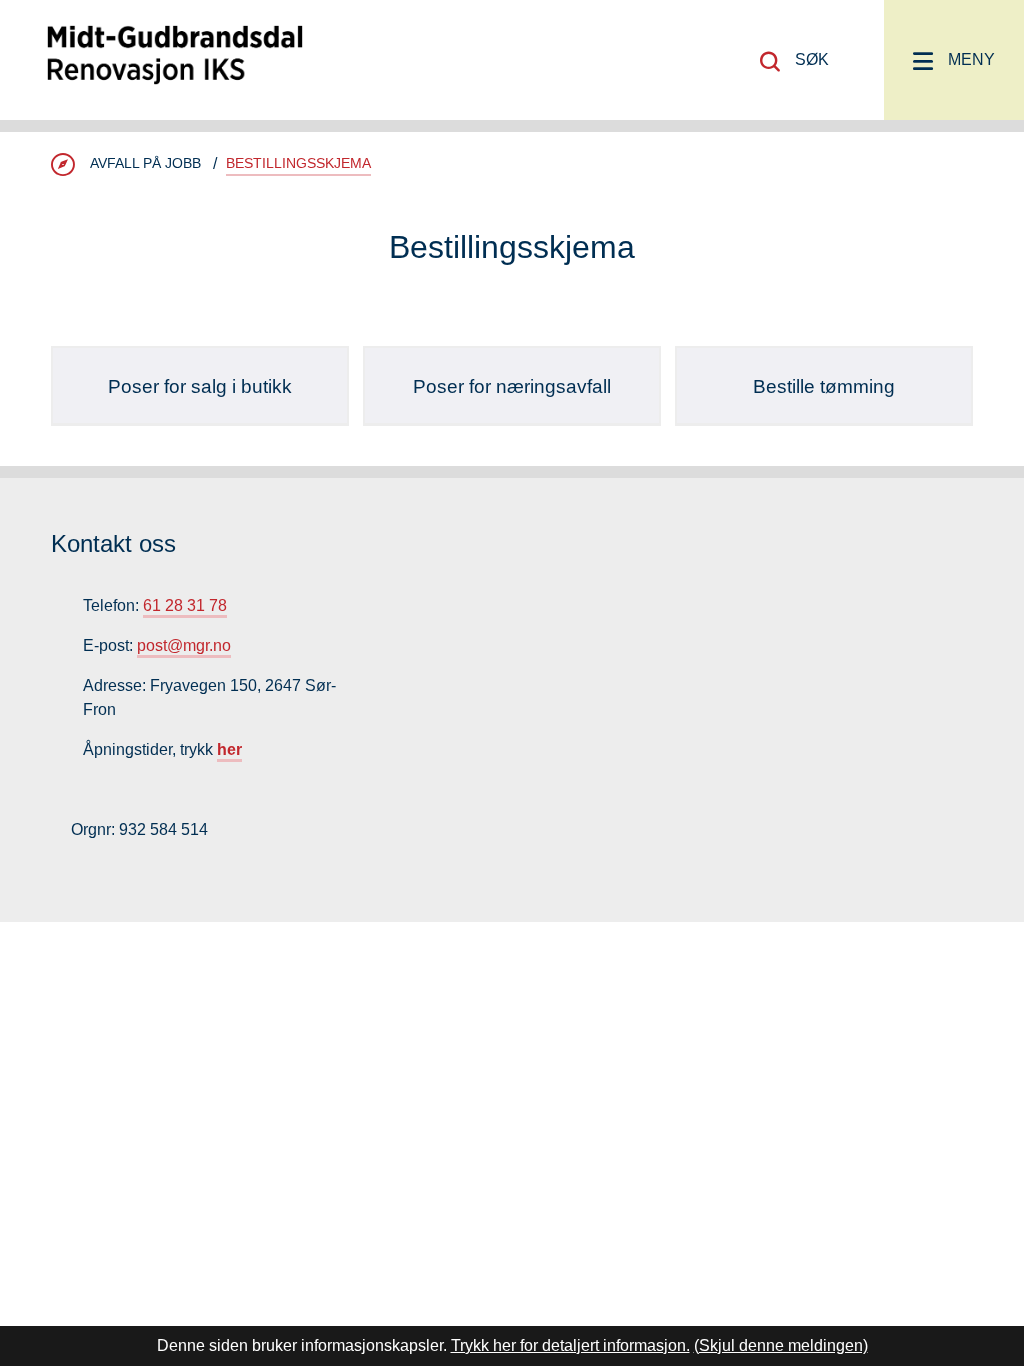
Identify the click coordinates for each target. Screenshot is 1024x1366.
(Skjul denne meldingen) (781, 1345)
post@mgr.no (184, 645)
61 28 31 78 (185, 605)
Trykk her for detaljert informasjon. (570, 1345)
